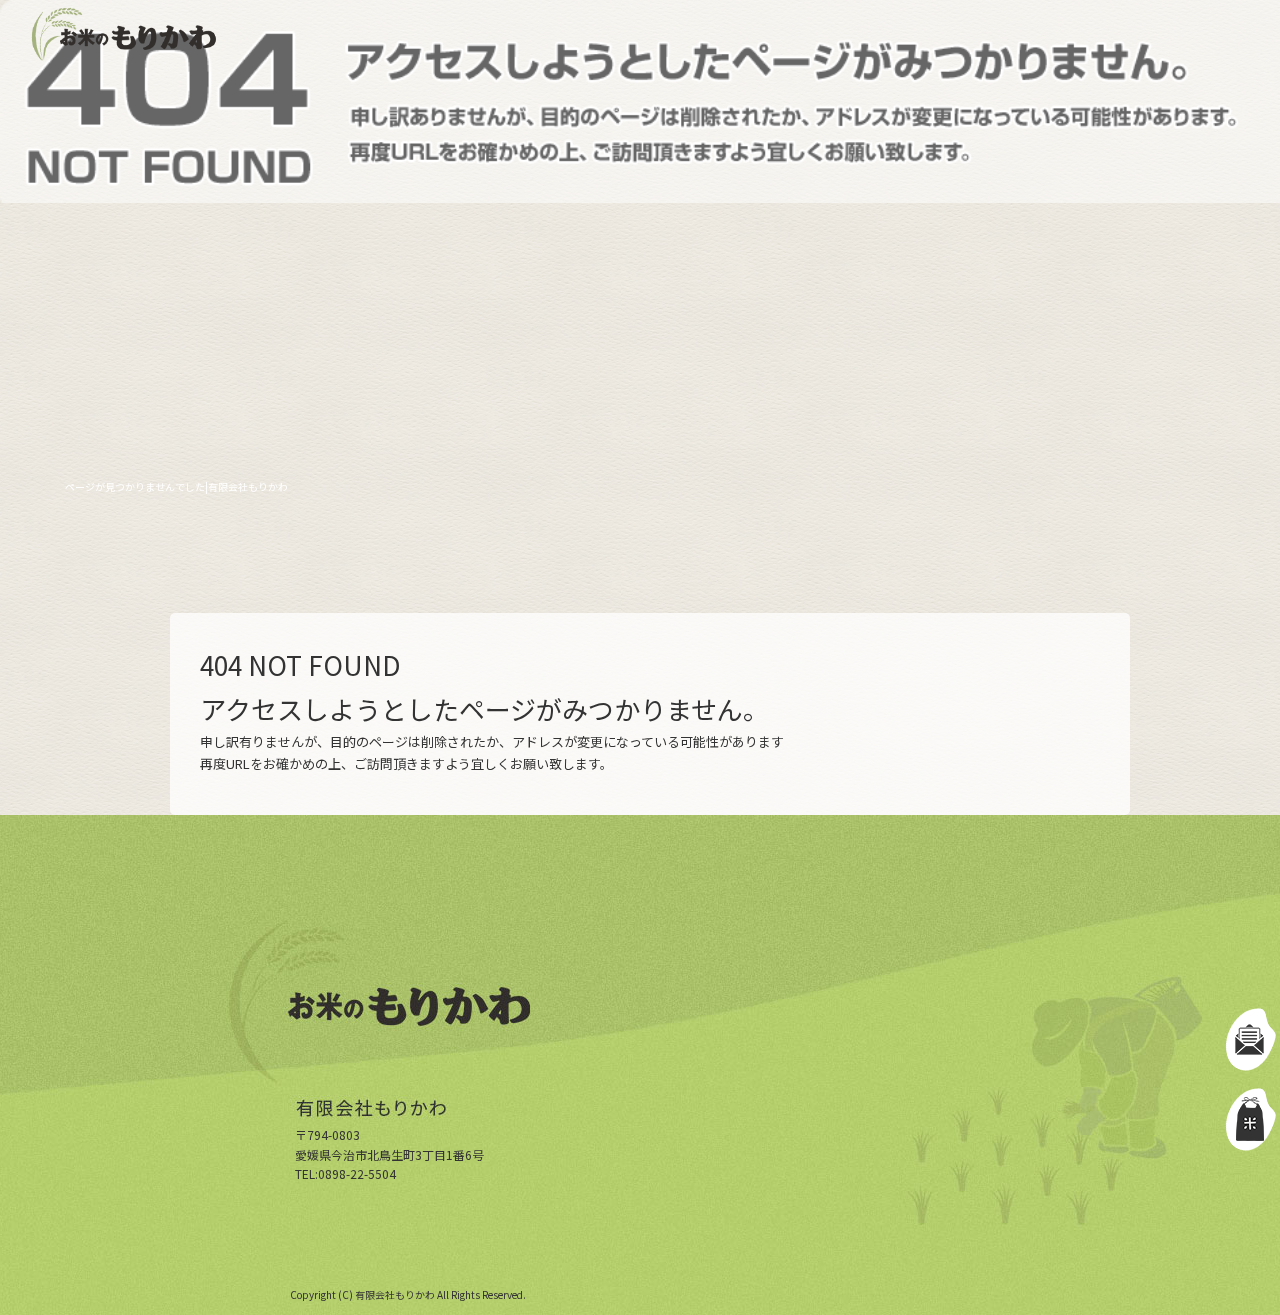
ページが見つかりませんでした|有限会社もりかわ (176, 486)
